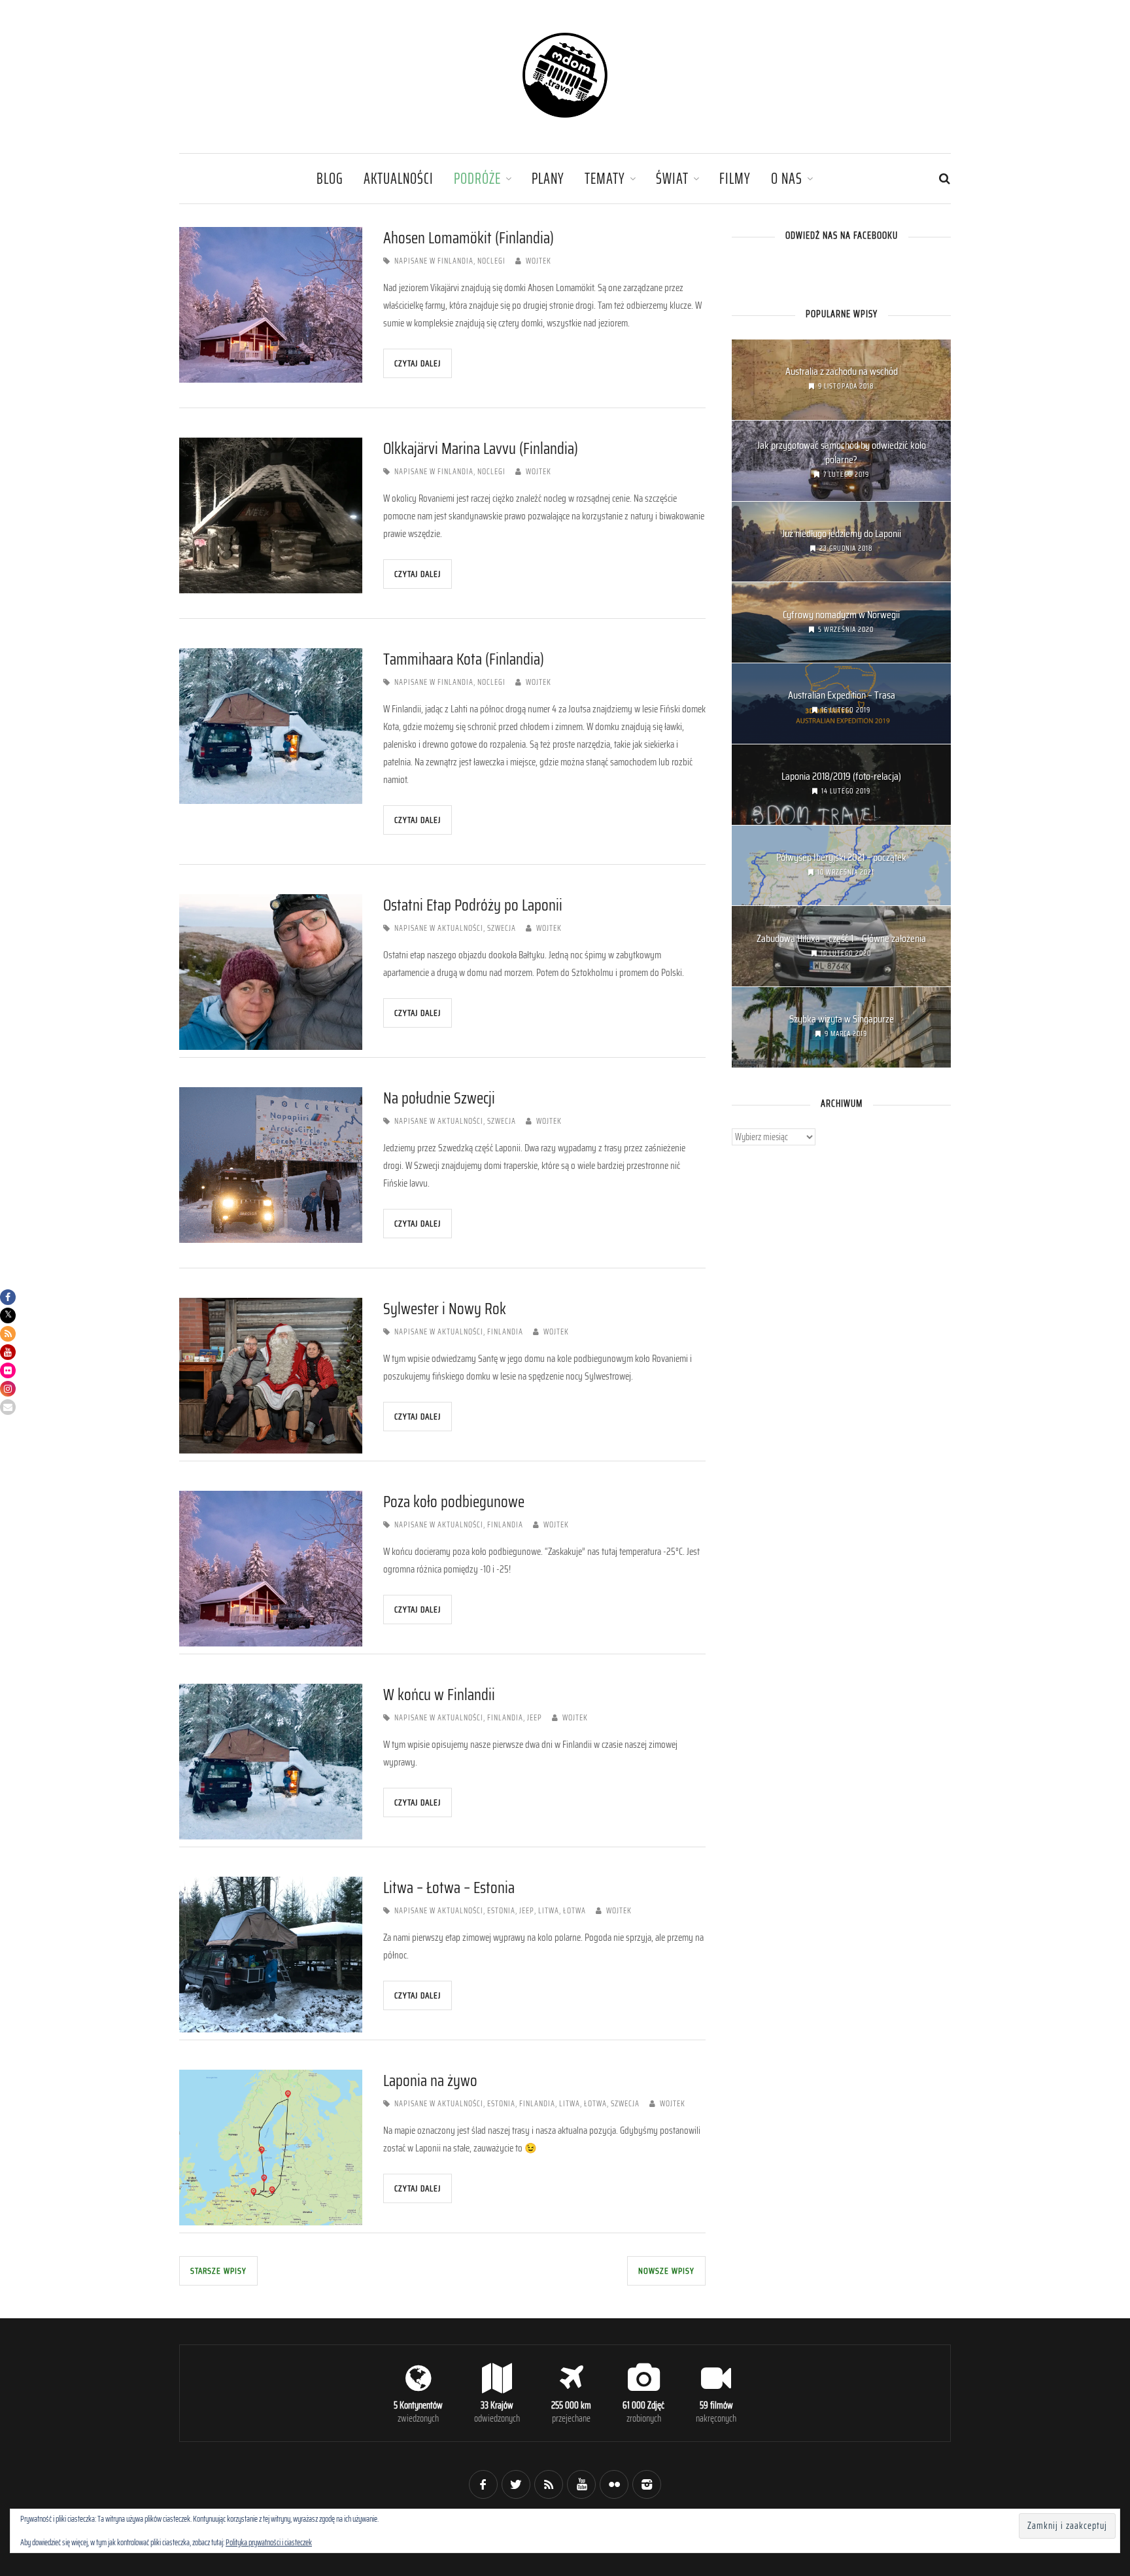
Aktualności (399, 178)
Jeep (535, 1718)
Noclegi (491, 261)
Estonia (501, 1911)
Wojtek (539, 261)
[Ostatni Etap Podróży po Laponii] (271, 972)
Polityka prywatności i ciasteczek (269, 2542)
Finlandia (455, 261)
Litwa (549, 1911)
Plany (548, 178)
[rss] (549, 2484)
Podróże (477, 178)
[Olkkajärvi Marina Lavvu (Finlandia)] (271, 515)
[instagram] (647, 2484)
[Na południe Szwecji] (271, 1165)
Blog (330, 178)
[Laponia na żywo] (271, 2148)
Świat (672, 178)
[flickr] (614, 2484)
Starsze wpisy (218, 2271)
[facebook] (483, 2484)
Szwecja (502, 928)
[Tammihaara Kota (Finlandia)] (271, 726)
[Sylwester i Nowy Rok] (271, 1376)
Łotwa (574, 1911)
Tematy (605, 178)
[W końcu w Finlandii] (271, 1762)
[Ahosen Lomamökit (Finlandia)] (271, 305)
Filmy (735, 178)
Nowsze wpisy (666, 2271)
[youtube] (581, 2484)
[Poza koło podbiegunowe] (271, 1569)
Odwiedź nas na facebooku (842, 235)
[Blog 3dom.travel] (565, 118)
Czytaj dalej (418, 363)
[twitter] (516, 2484)
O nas (787, 178)
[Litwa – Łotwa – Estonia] (271, 1955)
